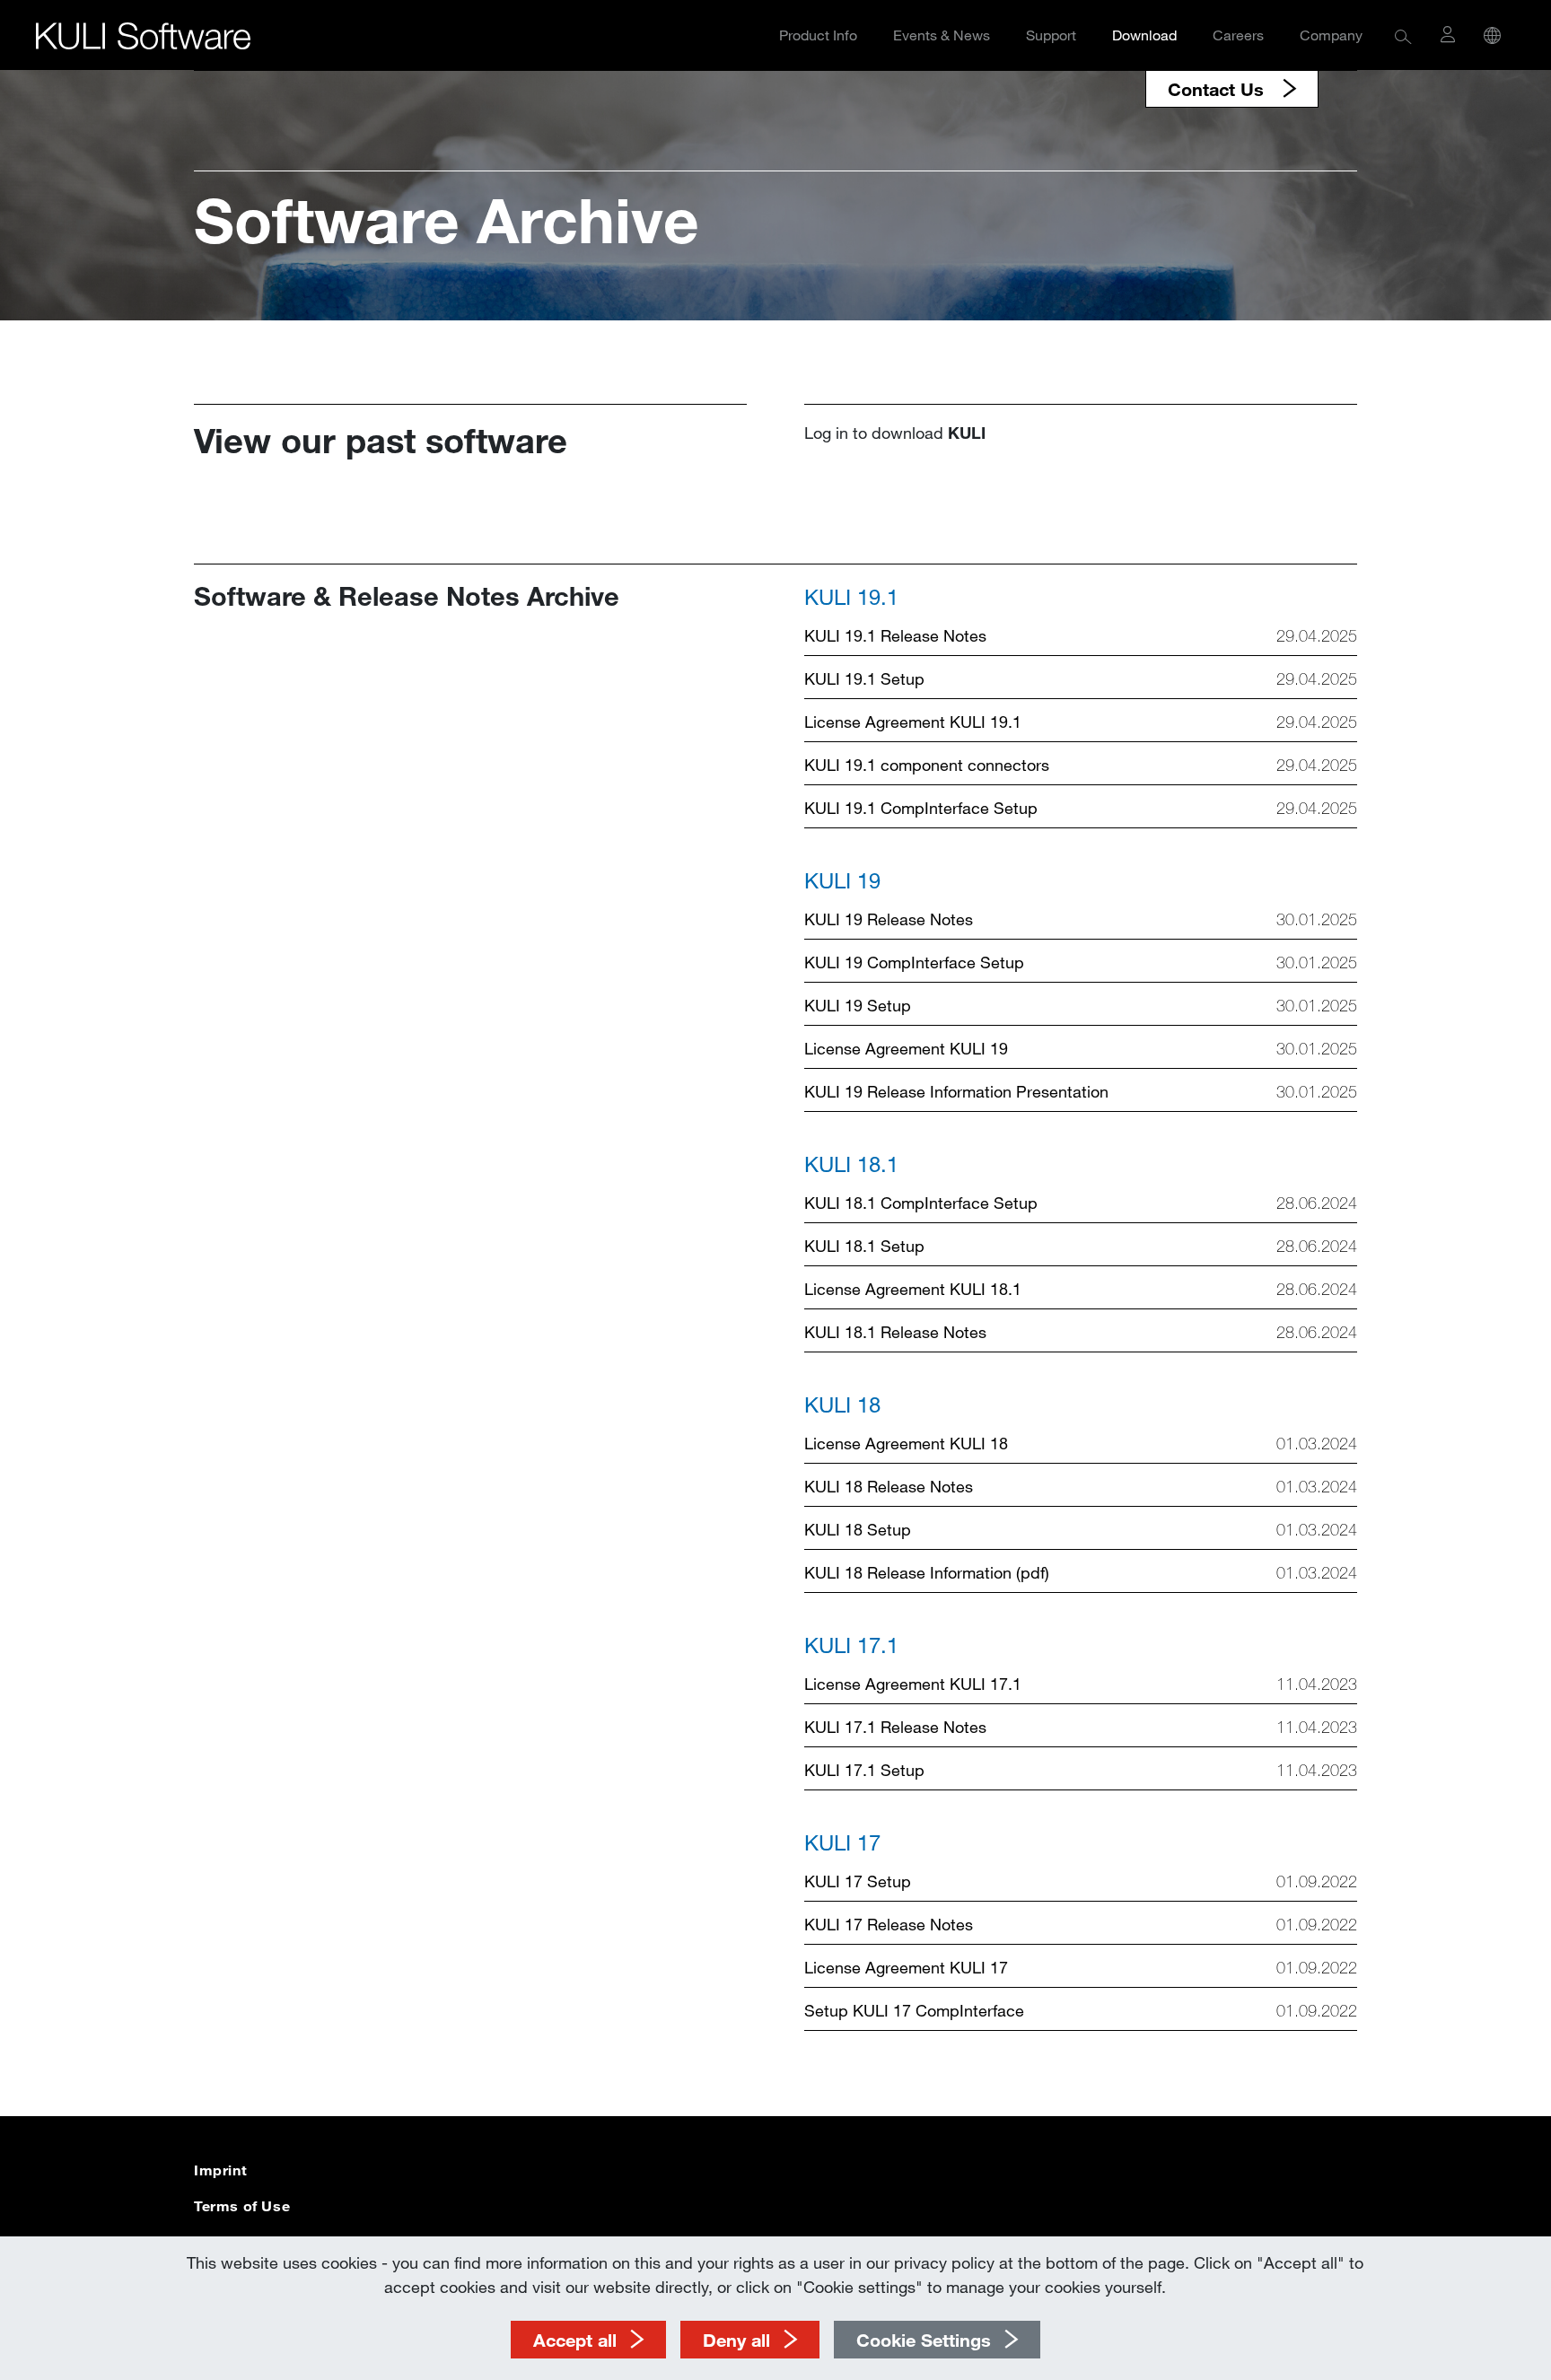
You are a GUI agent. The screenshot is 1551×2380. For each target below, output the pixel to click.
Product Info (818, 35)
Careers (1238, 35)
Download (1144, 35)
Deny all (736, 2340)
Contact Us (1218, 89)
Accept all (575, 2340)
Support (1051, 35)
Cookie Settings (924, 2340)
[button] (1403, 35)
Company (1331, 35)
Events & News (942, 35)
